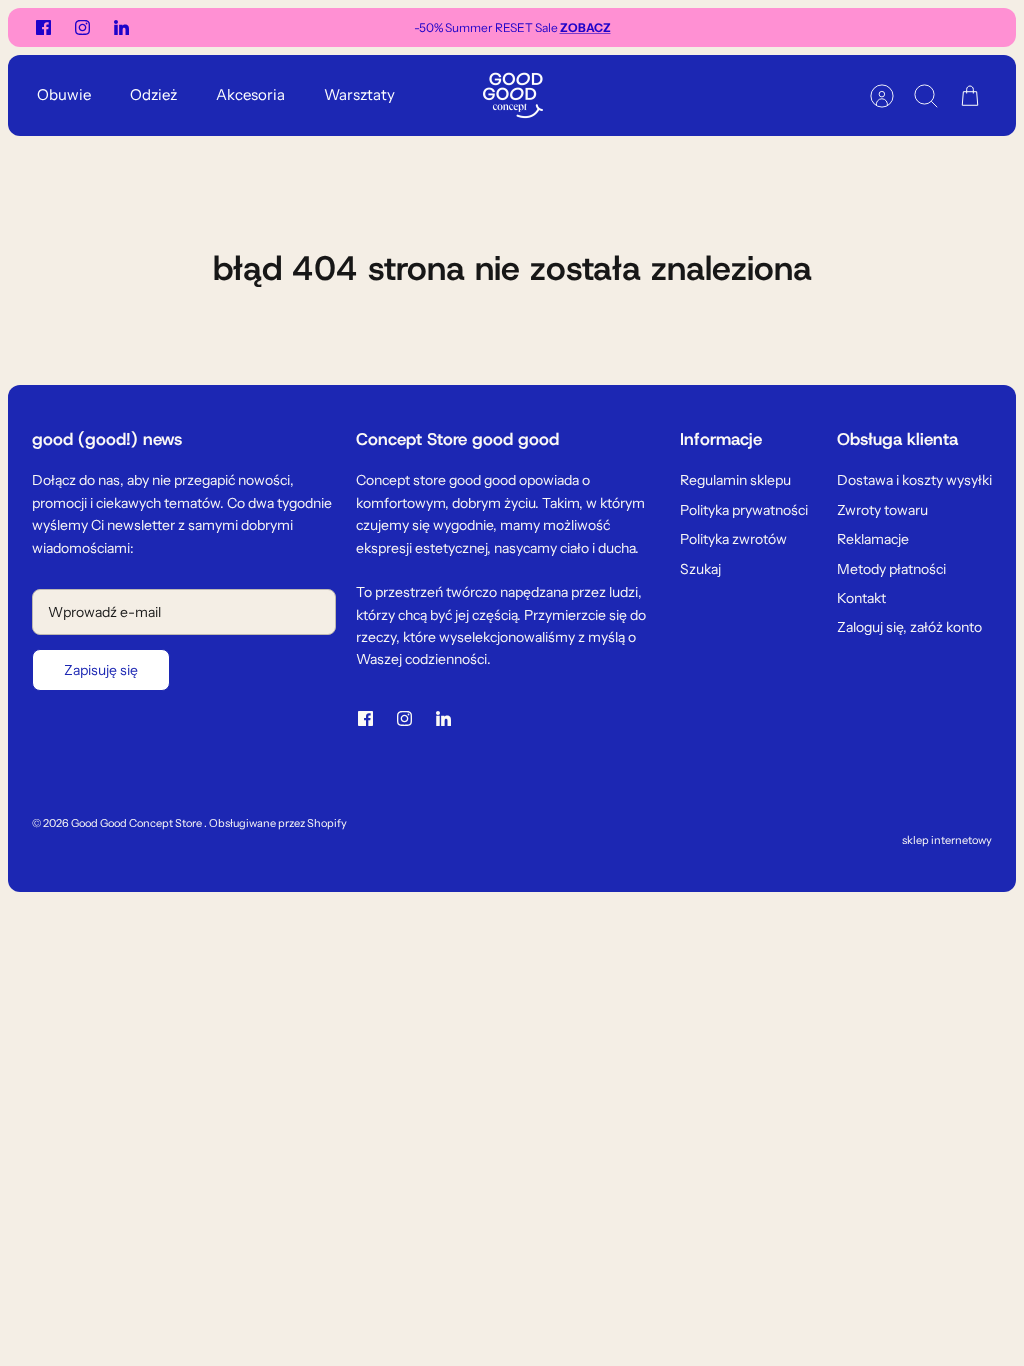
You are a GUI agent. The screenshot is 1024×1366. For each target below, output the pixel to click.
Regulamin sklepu (735, 480)
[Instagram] (82, 27)
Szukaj (700, 569)
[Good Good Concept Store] (513, 95)
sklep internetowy (947, 840)
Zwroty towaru (882, 510)
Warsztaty (359, 94)
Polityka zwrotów (733, 539)
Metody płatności (891, 569)
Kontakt (861, 598)
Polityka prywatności (744, 510)
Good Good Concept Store (137, 823)
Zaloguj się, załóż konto (909, 627)
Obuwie (64, 94)
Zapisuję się (101, 670)
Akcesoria (250, 94)
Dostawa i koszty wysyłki (914, 480)
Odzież (153, 94)
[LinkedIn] (121, 27)
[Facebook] (43, 27)
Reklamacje (873, 539)
